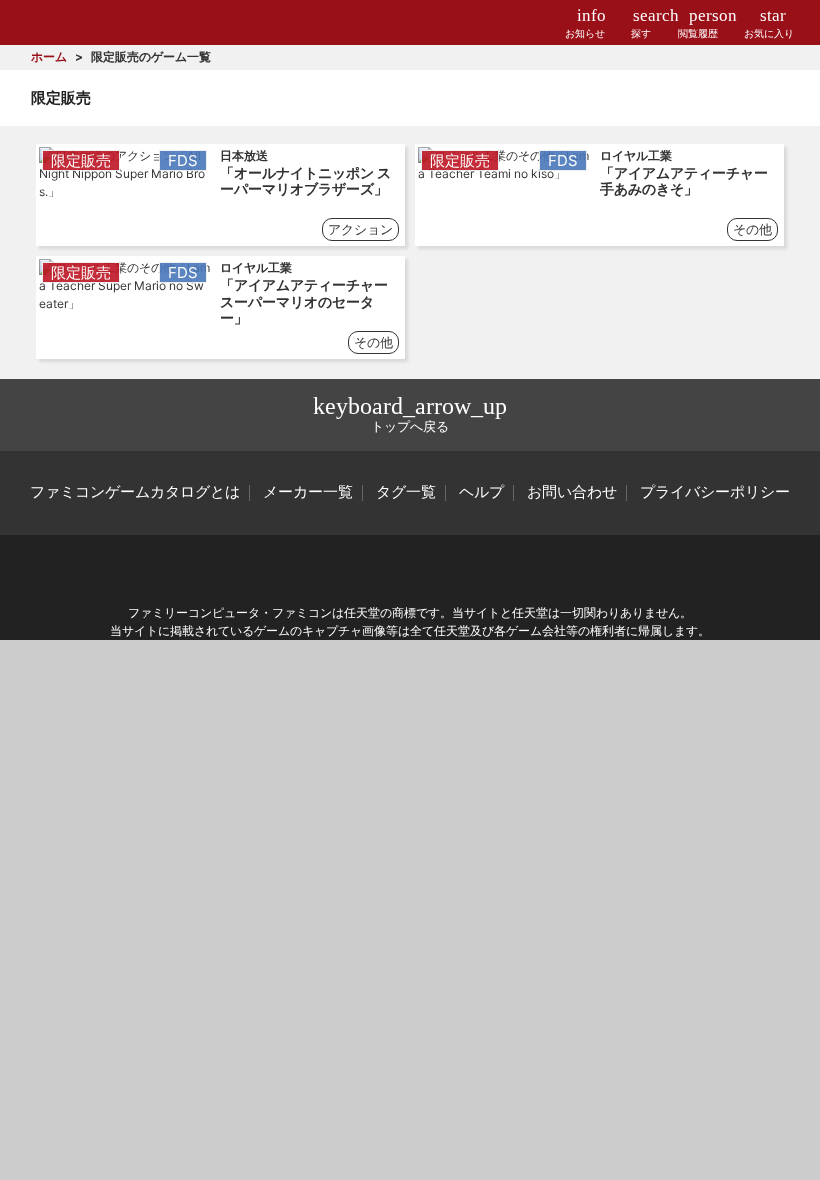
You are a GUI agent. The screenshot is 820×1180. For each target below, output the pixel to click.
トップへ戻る (410, 413)
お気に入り (769, 22)
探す (641, 22)
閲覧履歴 (698, 22)
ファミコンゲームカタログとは (135, 492)
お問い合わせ (572, 492)
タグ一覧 (406, 492)
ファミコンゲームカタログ (91, 22)
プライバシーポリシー (715, 492)
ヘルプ (481, 492)
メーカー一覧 (308, 492)
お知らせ (585, 22)
